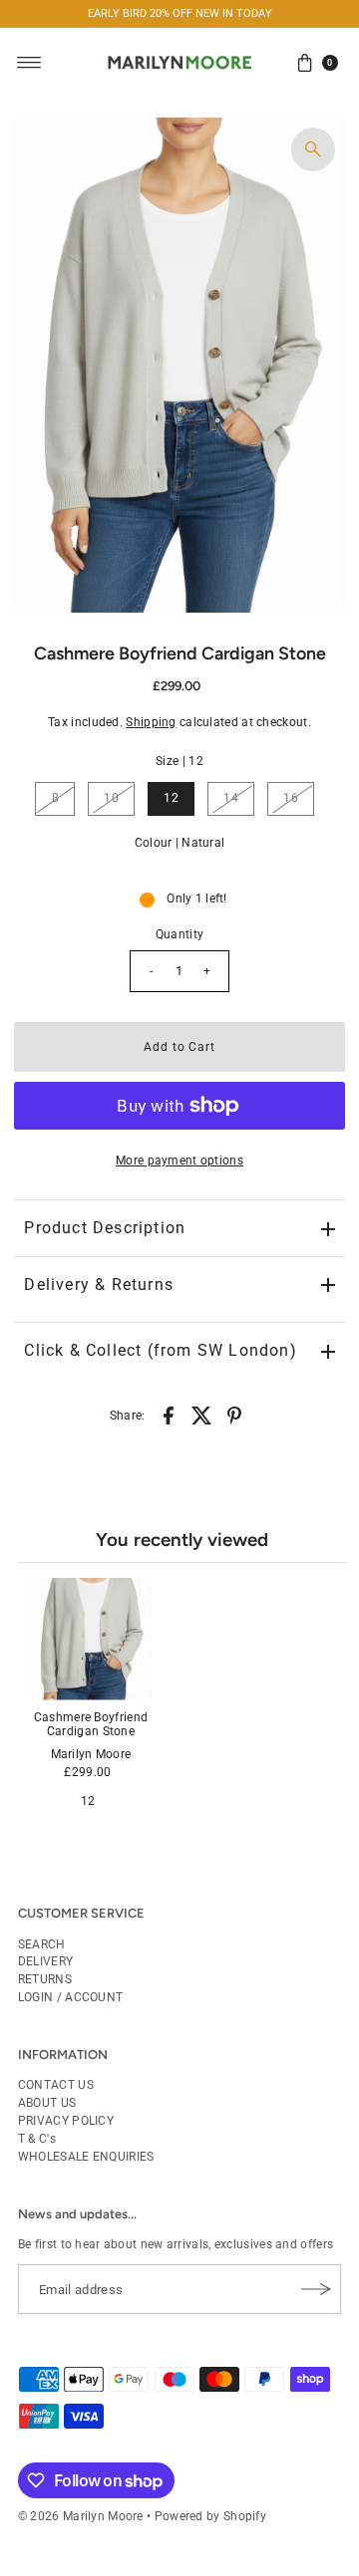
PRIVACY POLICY (66, 2121)
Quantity (179, 934)
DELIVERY (45, 1961)
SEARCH (42, 1944)
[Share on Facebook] (169, 1415)
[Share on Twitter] (201, 1415)
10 (111, 798)
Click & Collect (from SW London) (160, 1350)
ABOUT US (47, 2103)
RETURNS (45, 1979)
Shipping (151, 722)
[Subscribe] (316, 2289)
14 (231, 798)
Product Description (105, 1228)
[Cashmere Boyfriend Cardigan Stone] (90, 1639)
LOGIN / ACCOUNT (70, 1997)
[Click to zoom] (313, 149)
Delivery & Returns (99, 1285)
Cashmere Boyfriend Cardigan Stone (91, 1724)
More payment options (179, 1160)
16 (291, 798)
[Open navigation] (29, 63)
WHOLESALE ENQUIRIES (86, 2157)
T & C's (37, 2139)
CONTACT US (56, 2085)
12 (171, 798)
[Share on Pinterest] (234, 1415)
